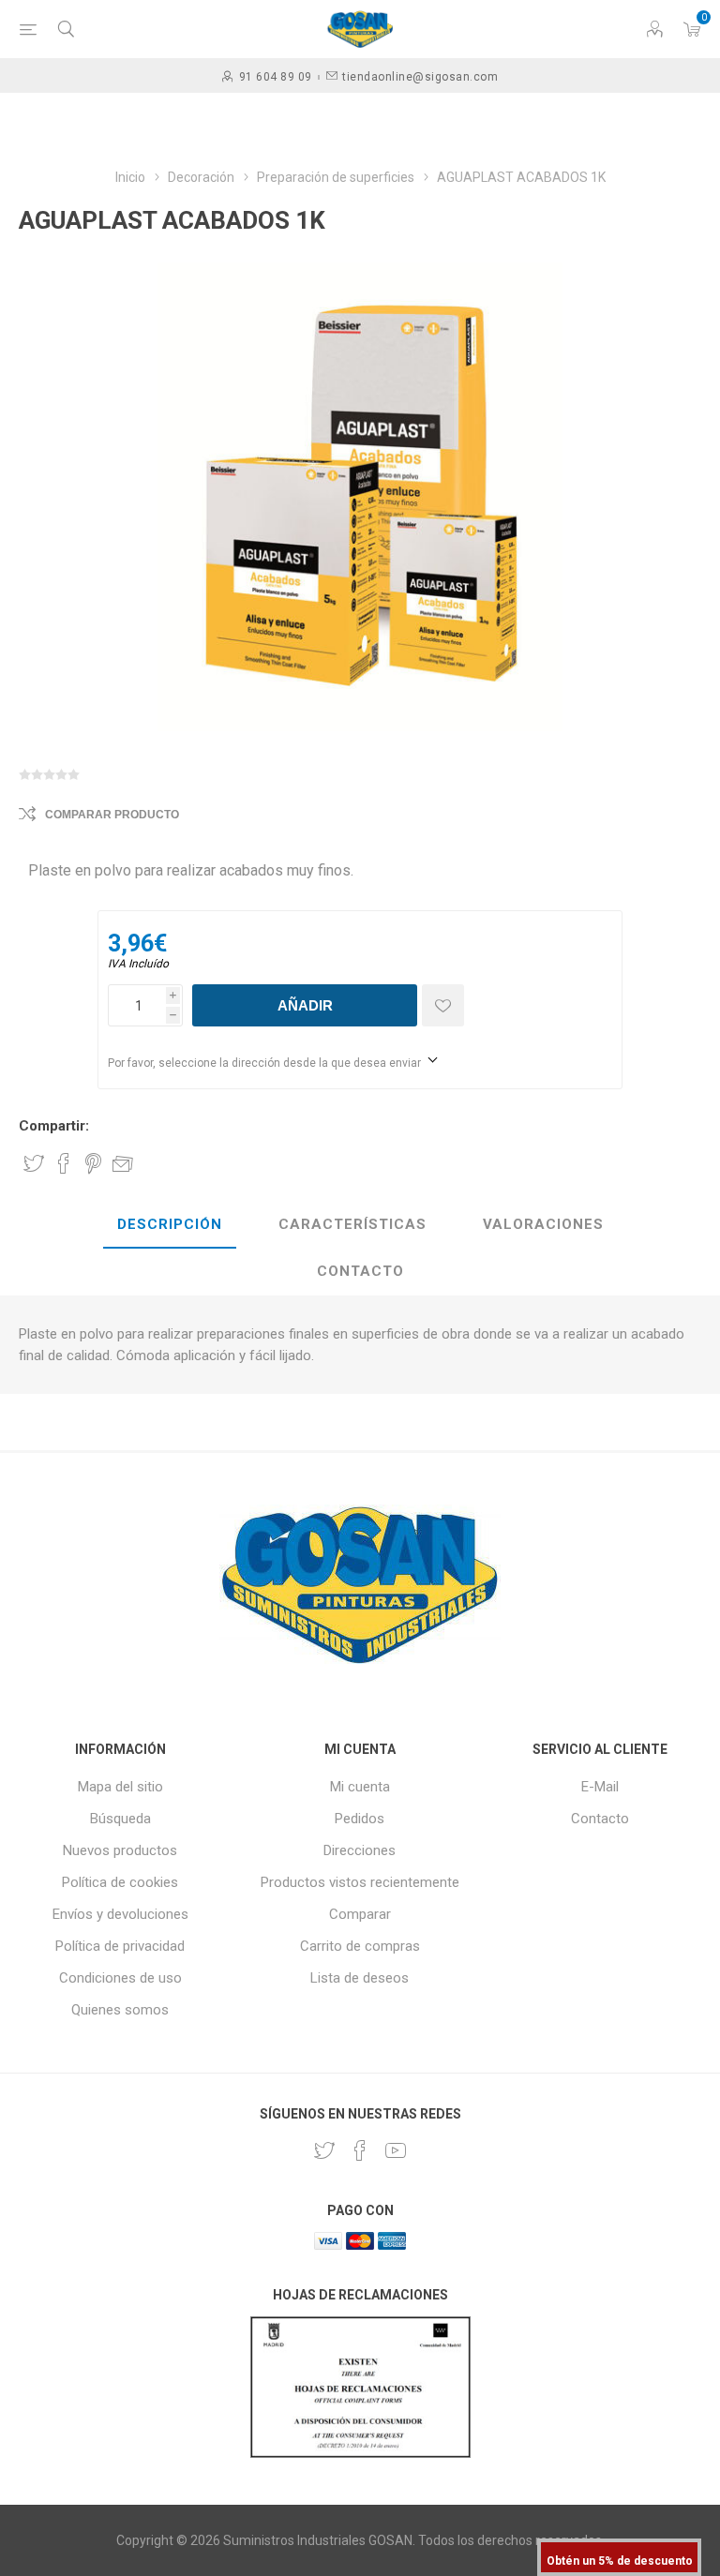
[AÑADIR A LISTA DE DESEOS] (443, 1005)
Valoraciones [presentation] (543, 1224)
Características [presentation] (352, 1224)
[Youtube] (396, 2150)
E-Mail (600, 1787)
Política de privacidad (120, 1946)
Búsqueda (120, 1819)
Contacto (600, 1819)
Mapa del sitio (120, 1787)
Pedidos (360, 1819)
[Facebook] (360, 2150)
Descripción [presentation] (170, 1224)
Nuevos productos (120, 1850)
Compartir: (54, 1126)
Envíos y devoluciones (120, 1914)
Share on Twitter (34, 1163)
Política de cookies (120, 1882)
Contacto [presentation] (360, 1271)
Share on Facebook (64, 1163)
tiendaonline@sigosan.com (420, 77)
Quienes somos (120, 2010)
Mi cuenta (360, 1787)
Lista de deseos (360, 1978)
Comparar (360, 1914)
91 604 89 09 (276, 77)
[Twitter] (324, 2150)
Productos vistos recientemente (360, 1882)
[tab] (170, 1225)
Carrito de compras (360, 1946)
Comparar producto (112, 815)
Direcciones (360, 1850)
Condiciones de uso (120, 1978)
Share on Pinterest (93, 1163)
